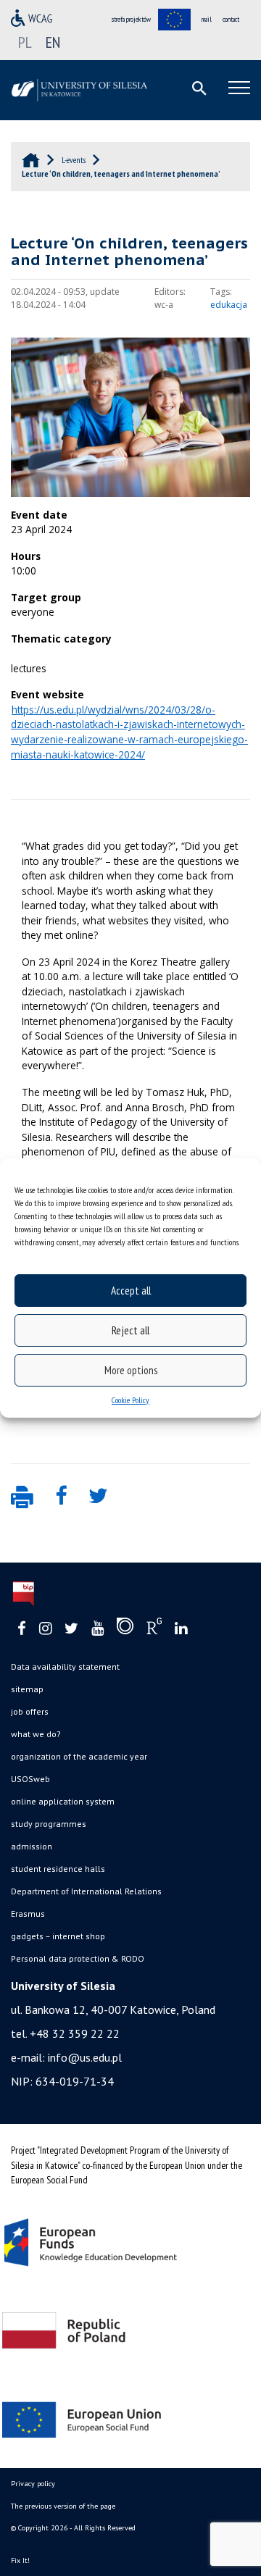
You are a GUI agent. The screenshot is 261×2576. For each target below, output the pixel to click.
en (53, 42)
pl (25, 42)
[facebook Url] (22, 1629)
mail (207, 19)
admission (32, 1846)
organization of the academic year (79, 1756)
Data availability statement (65, 1667)
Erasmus (28, 1914)
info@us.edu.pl (85, 2057)
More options (131, 1370)
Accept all (131, 1291)
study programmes (49, 1824)
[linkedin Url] (181, 1629)
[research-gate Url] (154, 1629)
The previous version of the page (63, 2506)
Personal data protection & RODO (78, 1958)
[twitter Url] (71, 1629)
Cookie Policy (130, 1400)
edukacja (229, 305)
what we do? (36, 1734)
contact (231, 19)
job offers (30, 1711)
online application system (63, 1801)
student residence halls (58, 1869)
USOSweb (30, 1779)
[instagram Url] (45, 1629)
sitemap (27, 1689)
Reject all (130, 1330)
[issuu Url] (125, 1629)
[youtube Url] (98, 1629)
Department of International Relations (86, 1891)
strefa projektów (131, 19)
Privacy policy (33, 2484)
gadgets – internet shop (58, 1936)
